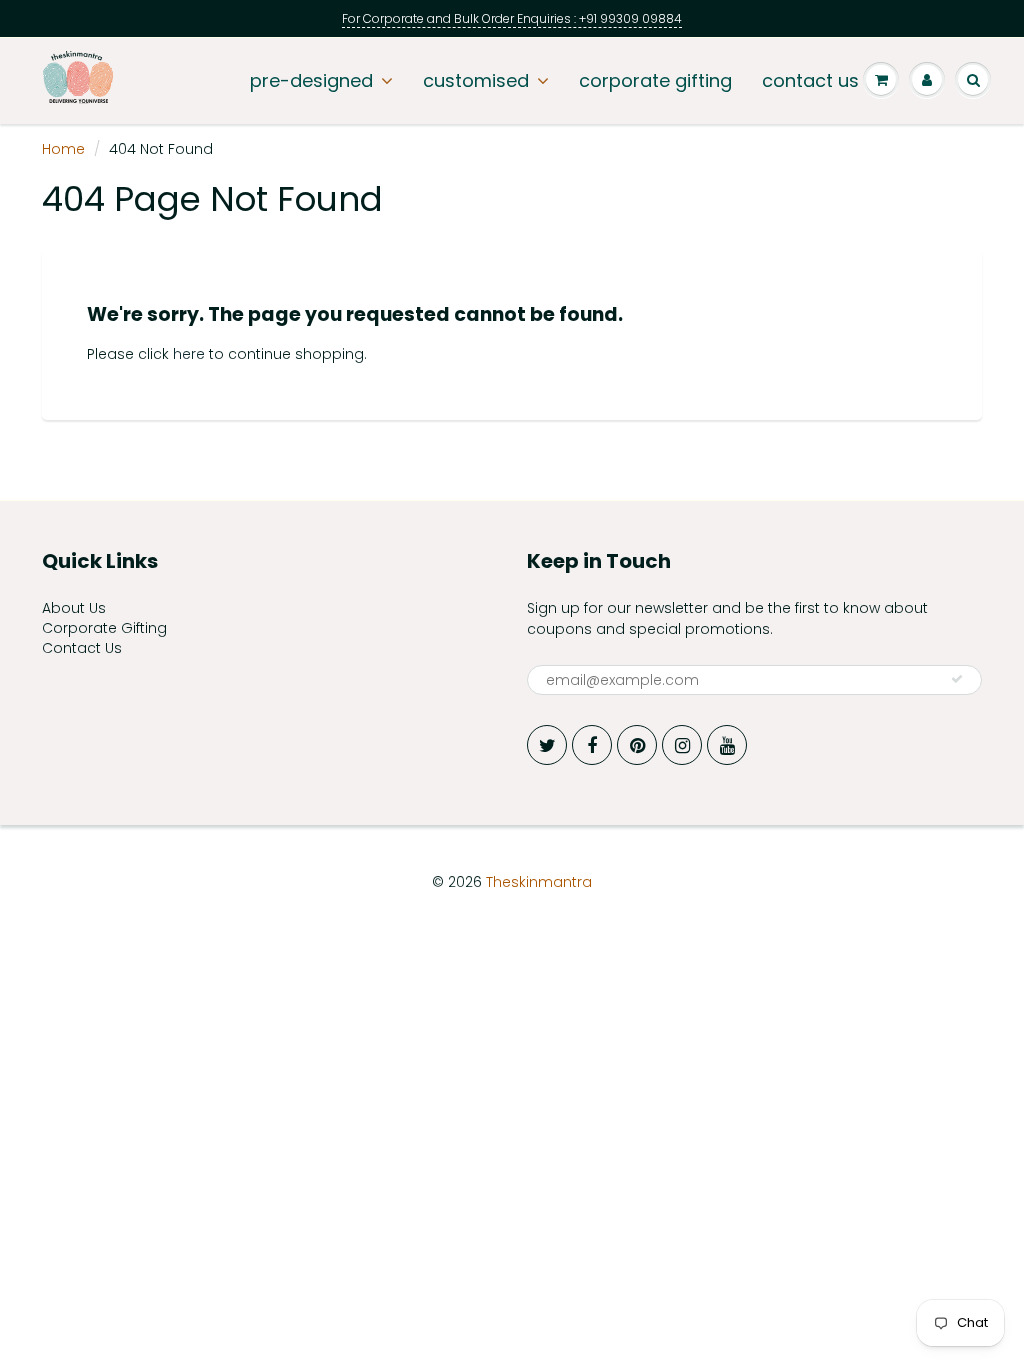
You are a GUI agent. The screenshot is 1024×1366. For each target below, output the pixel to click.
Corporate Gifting (104, 628)
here (189, 354)
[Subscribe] (957, 679)
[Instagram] (682, 745)
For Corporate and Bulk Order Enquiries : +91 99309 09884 (512, 18)
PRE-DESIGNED (311, 80)
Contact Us (82, 648)
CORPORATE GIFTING (655, 80)
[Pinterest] (637, 745)
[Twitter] (547, 745)
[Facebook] (592, 745)
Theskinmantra (539, 882)
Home (63, 149)
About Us (74, 608)
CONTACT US (810, 80)
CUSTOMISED (476, 80)
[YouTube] (727, 745)
